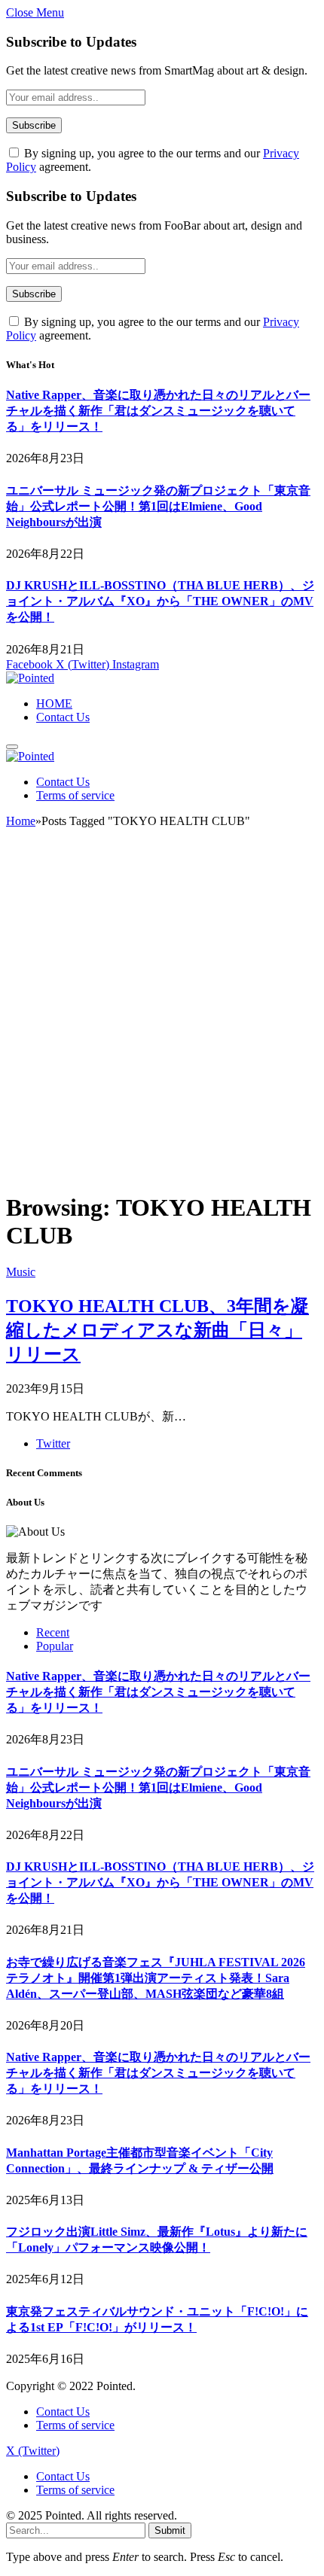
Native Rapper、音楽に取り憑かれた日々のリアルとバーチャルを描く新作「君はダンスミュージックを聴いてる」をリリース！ (158, 411)
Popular (55, 1646)
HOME (54, 703)
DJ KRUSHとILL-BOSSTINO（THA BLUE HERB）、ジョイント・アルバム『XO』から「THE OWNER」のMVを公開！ (160, 601)
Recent (53, 1632)
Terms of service (75, 795)
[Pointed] (30, 678)
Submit (170, 2530)
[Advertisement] (162, 1016)
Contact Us (63, 717)
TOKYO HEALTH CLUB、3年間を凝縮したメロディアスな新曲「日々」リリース (157, 1330)
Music (21, 1272)
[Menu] (12, 747)
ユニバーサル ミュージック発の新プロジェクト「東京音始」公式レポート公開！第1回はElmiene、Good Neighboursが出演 (158, 506)
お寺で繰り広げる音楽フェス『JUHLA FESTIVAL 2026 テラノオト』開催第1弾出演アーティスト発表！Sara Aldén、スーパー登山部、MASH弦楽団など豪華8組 (156, 1978)
